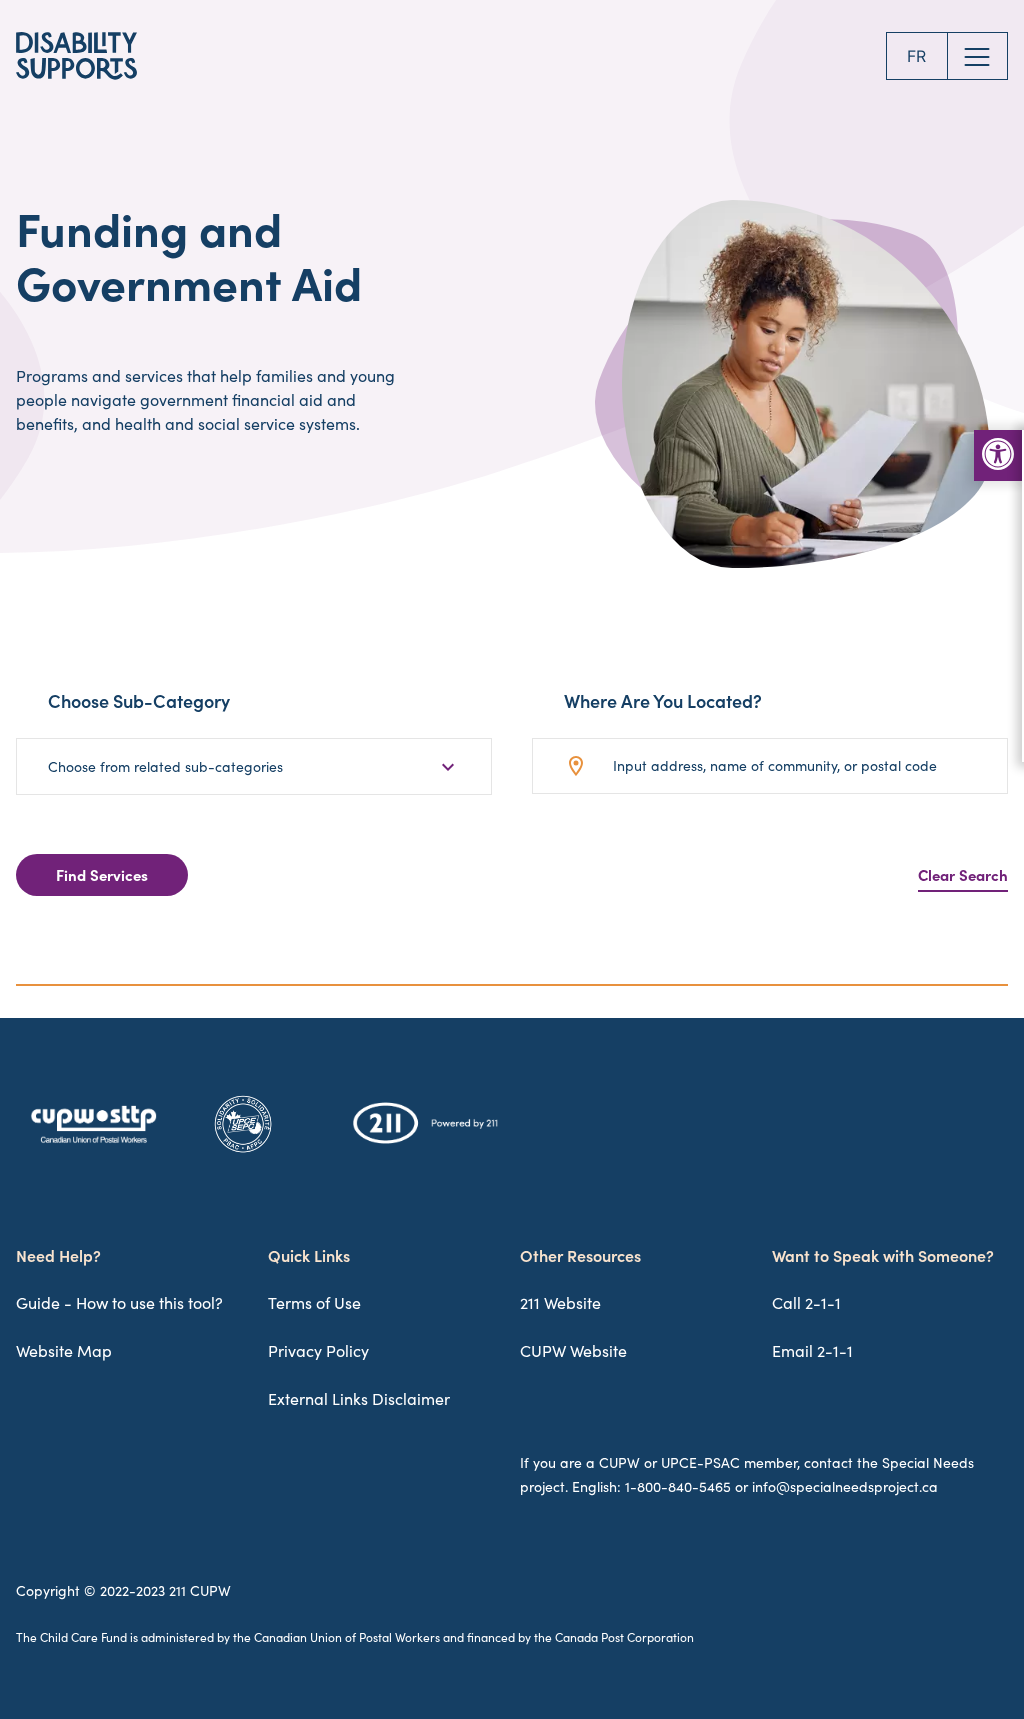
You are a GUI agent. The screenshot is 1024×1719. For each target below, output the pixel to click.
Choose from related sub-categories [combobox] (165, 766)
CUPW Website (573, 1350)
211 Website (560, 1302)
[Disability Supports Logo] (76, 56)
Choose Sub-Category (139, 700)
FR (916, 56)
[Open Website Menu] (978, 56)
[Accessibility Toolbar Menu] (998, 455)
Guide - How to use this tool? (119, 1302)
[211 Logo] (425, 1143)
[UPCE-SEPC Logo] (243, 1152)
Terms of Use (314, 1302)
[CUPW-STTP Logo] (93, 1144)
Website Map (64, 1350)
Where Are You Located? (663, 700)
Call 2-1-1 (806, 1302)
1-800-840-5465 (678, 1486)
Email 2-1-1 (812, 1350)
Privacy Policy (318, 1350)
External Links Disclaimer (359, 1398)
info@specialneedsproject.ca (845, 1486)
